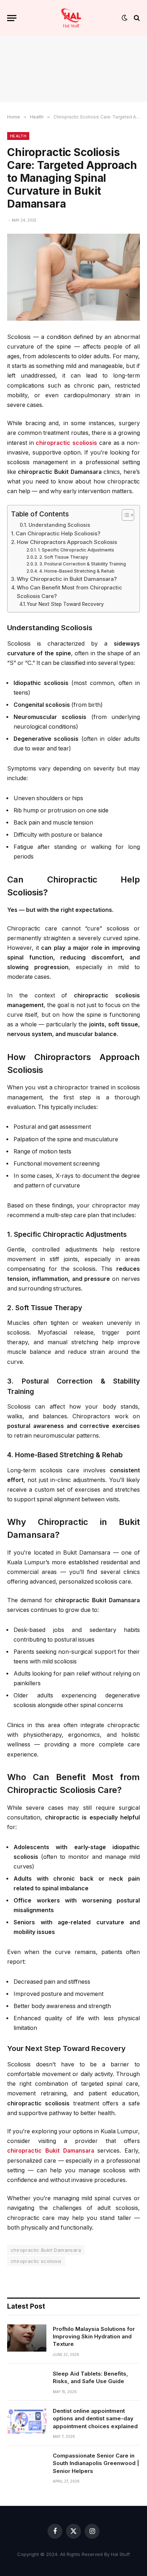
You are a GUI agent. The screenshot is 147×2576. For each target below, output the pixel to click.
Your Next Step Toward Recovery (65, 604)
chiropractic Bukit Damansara (46, 2250)
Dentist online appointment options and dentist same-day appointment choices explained (95, 2419)
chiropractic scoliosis (36, 2261)
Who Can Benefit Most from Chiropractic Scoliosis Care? (69, 592)
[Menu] (12, 18)
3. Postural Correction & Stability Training (82, 564)
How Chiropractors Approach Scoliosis (67, 542)
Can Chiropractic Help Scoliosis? (58, 533)
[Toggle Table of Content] (124, 515)
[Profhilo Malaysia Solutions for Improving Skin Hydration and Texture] (27, 2338)
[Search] (136, 18)
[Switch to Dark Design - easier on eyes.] (125, 18)
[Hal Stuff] (71, 18)
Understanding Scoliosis (59, 525)
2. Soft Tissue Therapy (64, 557)
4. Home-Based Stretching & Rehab (77, 571)
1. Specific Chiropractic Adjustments (76, 550)
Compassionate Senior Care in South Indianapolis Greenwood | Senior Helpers (96, 2463)
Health (18, 136)
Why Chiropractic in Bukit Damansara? (67, 579)
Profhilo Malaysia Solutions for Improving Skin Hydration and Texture (94, 2337)
